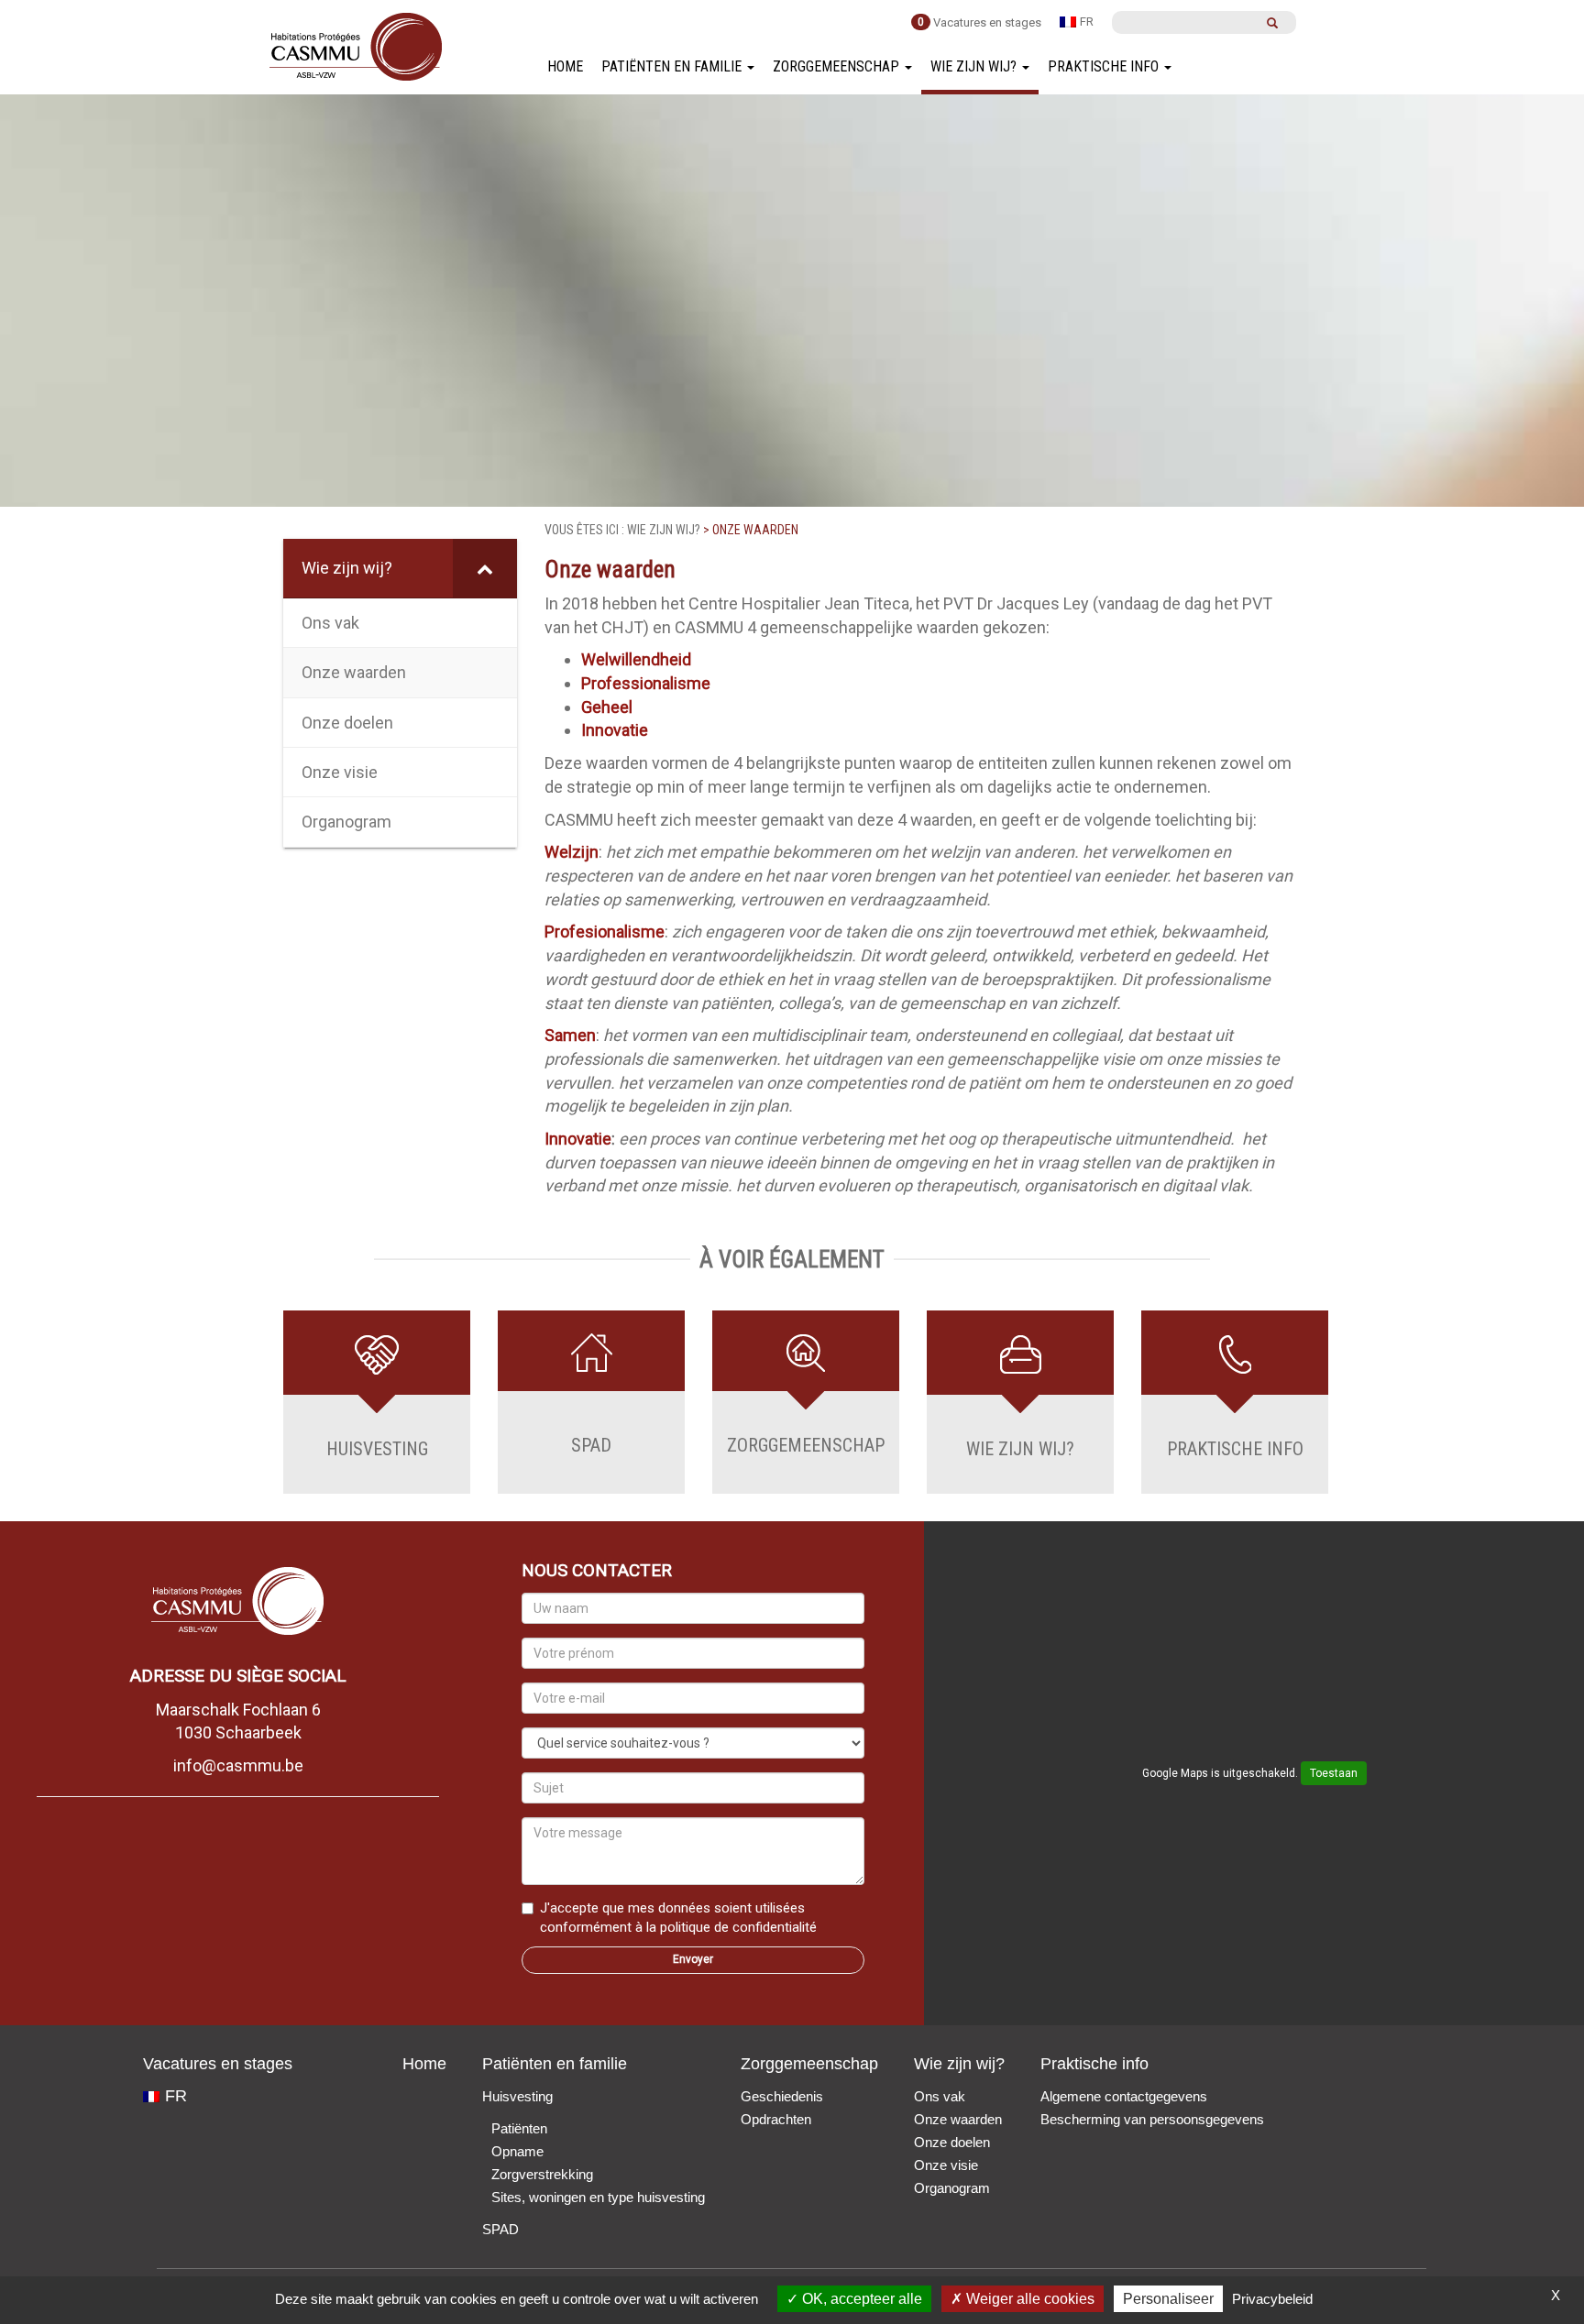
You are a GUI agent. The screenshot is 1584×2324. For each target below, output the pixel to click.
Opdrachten (776, 2119)
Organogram (952, 2188)
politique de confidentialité (738, 1927)
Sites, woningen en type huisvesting (598, 2197)
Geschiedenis (782, 2096)
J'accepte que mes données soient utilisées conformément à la (678, 1918)
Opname (517, 2151)
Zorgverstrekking (542, 2174)
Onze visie (946, 2165)
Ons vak (940, 2096)
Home (565, 66)
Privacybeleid (1272, 2299)
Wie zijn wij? (975, 66)
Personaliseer (1168, 2299)
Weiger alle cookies (1028, 2299)
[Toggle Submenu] (485, 568)
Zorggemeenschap (838, 66)
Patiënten (519, 2128)
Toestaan (1334, 1773)
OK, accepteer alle (860, 2299)
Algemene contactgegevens (1124, 2096)
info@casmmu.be (238, 1765)
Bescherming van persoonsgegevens (1152, 2119)
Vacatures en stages (987, 22)
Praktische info (1105, 66)
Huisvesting (517, 2096)
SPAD (500, 2229)
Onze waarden (958, 2119)
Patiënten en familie (673, 66)
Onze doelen (952, 2142)
